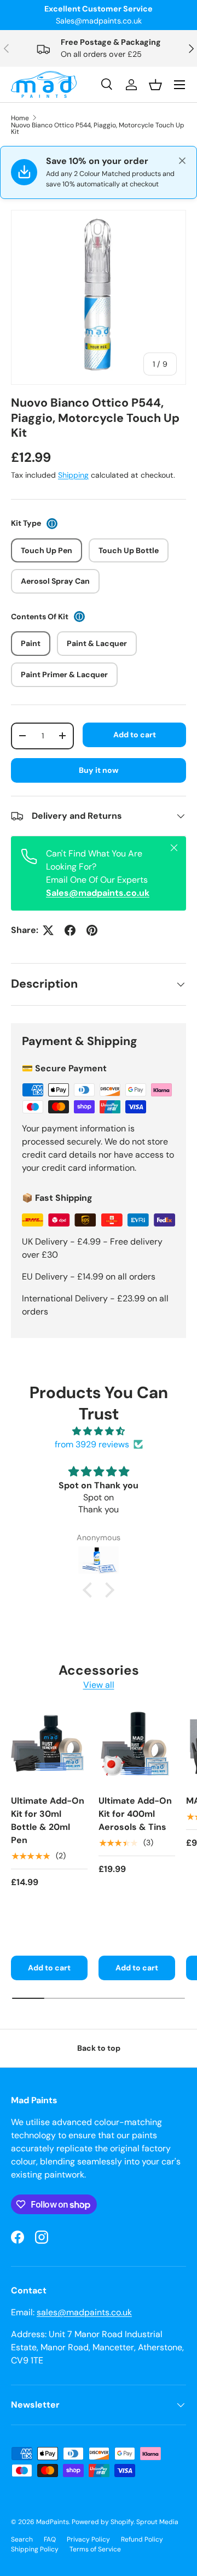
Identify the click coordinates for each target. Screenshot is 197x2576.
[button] (90, 1590)
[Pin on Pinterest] (92, 930)
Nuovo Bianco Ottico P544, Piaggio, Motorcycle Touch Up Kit (98, 128)
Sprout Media (157, 2522)
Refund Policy (142, 2539)
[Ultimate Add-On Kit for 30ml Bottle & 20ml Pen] (49, 1747)
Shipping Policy (35, 2549)
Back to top (99, 2048)
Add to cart (135, 735)
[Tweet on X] (48, 930)
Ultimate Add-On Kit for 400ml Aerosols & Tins (135, 1814)
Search (22, 2539)
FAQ (50, 2539)
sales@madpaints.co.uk (84, 2312)
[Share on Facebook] (70, 930)
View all (99, 1685)
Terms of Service (95, 2549)
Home (20, 118)
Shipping (73, 475)
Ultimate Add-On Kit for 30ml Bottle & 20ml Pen (48, 1820)
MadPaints (53, 2522)
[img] (99, 1431)
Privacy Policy (88, 2539)
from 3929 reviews (92, 1444)
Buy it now (99, 770)
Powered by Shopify (103, 2522)
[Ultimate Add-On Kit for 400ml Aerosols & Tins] (137, 1747)
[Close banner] (182, 161)
